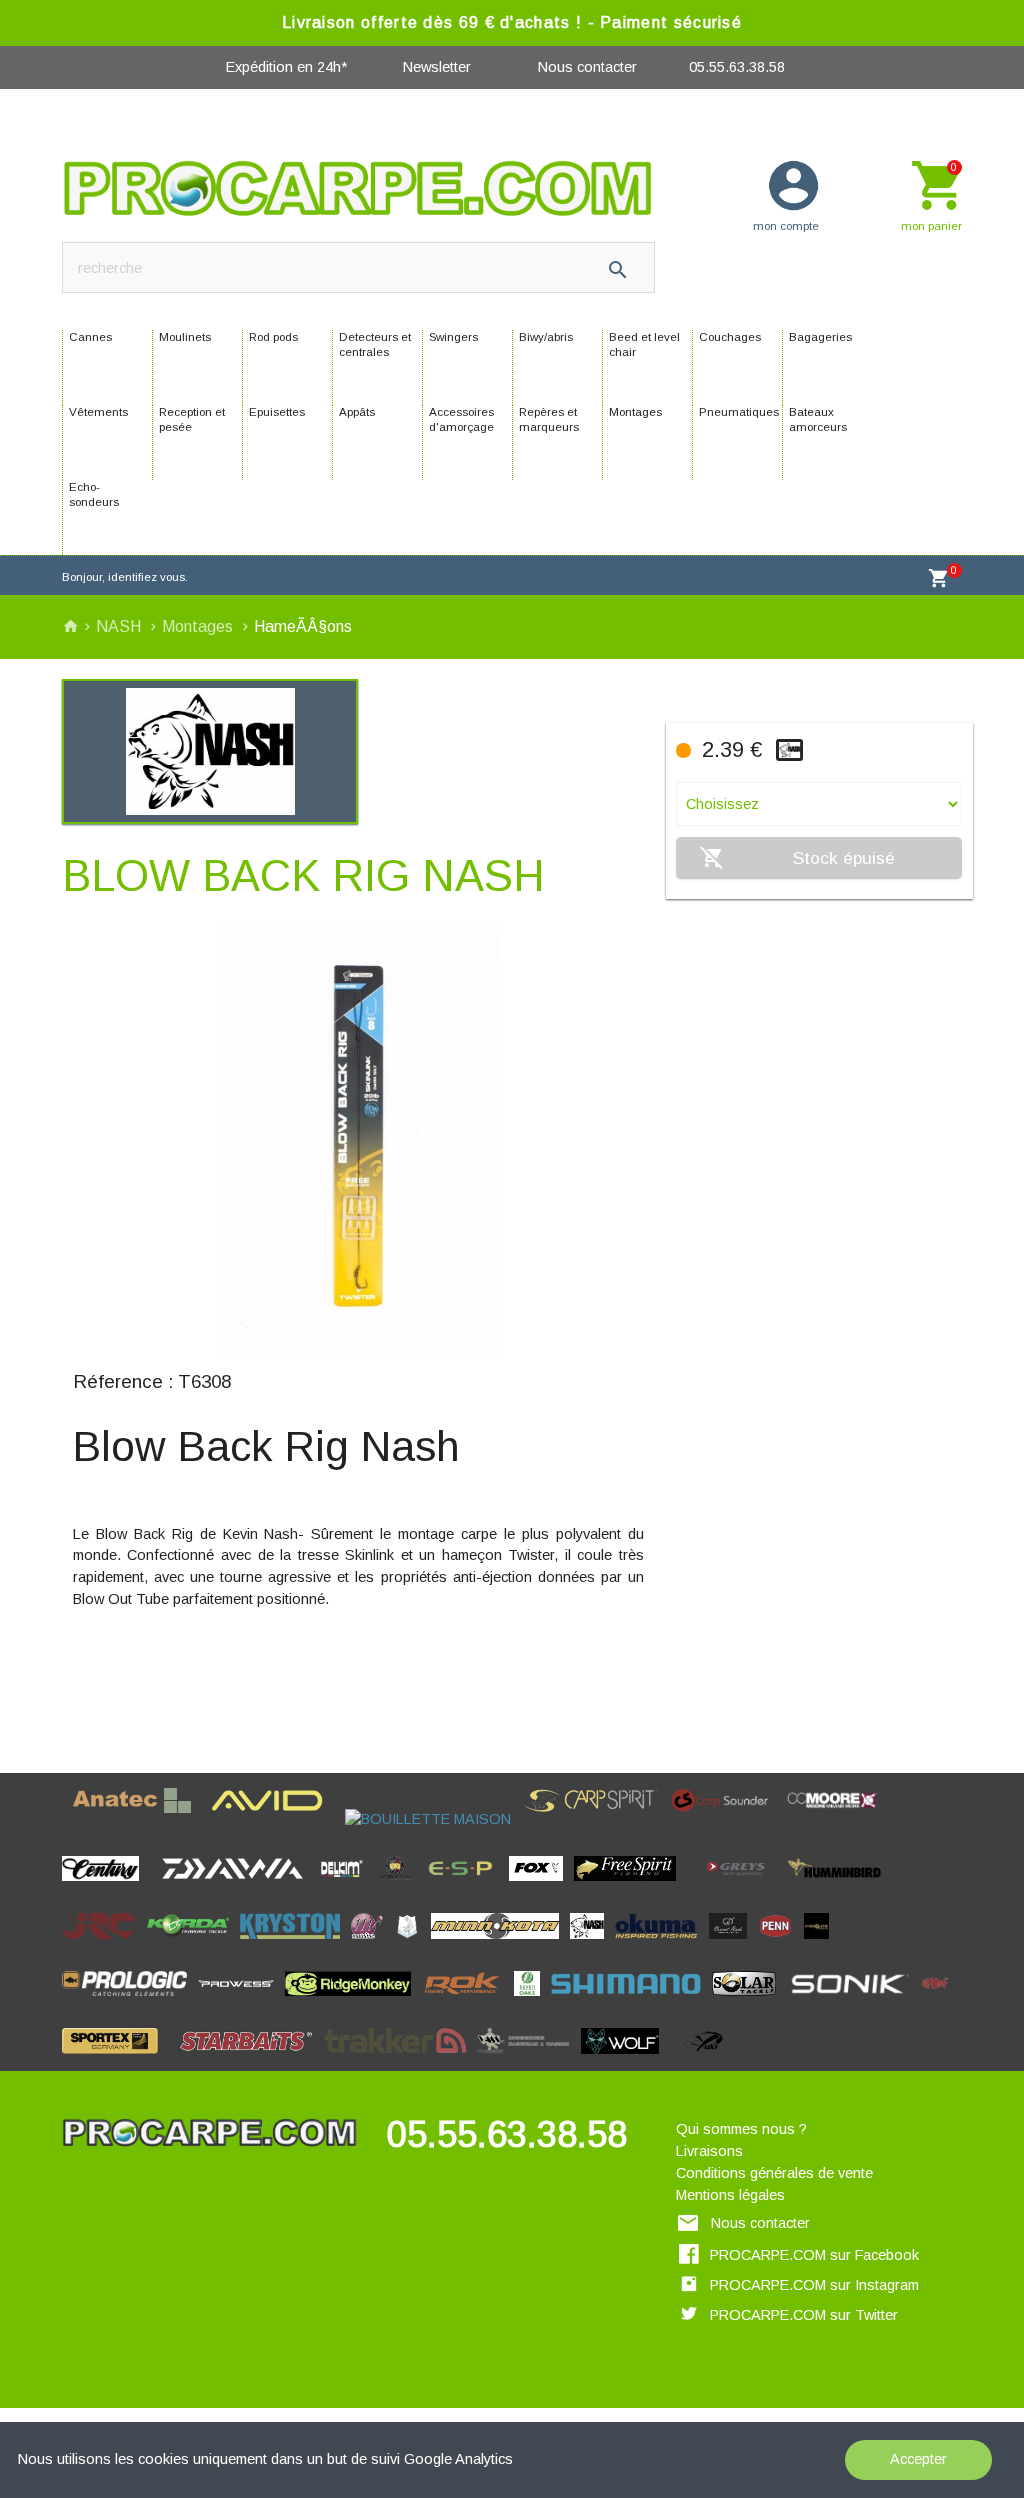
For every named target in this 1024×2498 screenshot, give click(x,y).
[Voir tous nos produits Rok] (467, 2002)
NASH (120, 626)
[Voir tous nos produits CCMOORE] (838, 1819)
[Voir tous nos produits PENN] (781, 1945)
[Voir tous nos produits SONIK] (854, 2002)
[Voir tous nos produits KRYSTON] (296, 1945)
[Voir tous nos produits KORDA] (193, 1945)
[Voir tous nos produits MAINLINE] (372, 1945)
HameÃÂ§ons (303, 626)
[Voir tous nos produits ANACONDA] (67, 1819)
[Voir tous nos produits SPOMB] (940, 2002)
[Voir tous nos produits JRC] (104, 1945)
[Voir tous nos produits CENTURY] (106, 1887)
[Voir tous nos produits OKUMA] (662, 1945)
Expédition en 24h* (286, 67)
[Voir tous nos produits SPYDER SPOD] (173, 2060)
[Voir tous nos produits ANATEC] (137, 1819)
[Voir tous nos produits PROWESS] (241, 2002)
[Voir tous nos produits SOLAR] (749, 2002)
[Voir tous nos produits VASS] (529, 2060)
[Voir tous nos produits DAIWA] (238, 1887)
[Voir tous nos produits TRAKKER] (401, 2060)
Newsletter (437, 67)
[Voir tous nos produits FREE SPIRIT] (630, 1887)
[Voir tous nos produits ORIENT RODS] (734, 1945)
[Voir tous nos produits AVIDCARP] (273, 1819)
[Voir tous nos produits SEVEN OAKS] (532, 2002)
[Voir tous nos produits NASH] (592, 1945)
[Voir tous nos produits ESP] (466, 1887)
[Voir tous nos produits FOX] (541, 1887)
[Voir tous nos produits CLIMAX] (155, 1887)
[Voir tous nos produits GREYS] (741, 1887)
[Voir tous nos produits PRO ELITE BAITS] (822, 1945)
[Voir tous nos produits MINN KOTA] (500, 1945)
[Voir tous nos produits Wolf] (625, 2060)
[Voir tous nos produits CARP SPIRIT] (596, 1819)
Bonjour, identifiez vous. (125, 576)
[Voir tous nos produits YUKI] (702, 2060)
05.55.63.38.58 (737, 67)
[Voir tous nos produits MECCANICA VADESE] (412, 1945)
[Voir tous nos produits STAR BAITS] (252, 2060)
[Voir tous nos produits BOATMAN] (339, 1819)
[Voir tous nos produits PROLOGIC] (130, 2002)
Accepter (918, 2459)
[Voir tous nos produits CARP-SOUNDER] (726, 1819)
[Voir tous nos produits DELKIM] (347, 1887)
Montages (199, 626)
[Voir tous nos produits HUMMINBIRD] (841, 1887)
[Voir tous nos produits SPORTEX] (115, 2060)
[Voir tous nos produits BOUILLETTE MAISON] (433, 1819)
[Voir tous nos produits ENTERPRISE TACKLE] (401, 1887)
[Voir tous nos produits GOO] (692, 1887)
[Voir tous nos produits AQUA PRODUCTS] (206, 1819)
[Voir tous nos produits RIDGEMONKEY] (353, 2002)
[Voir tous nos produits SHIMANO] (632, 2002)
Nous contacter (587, 67)
